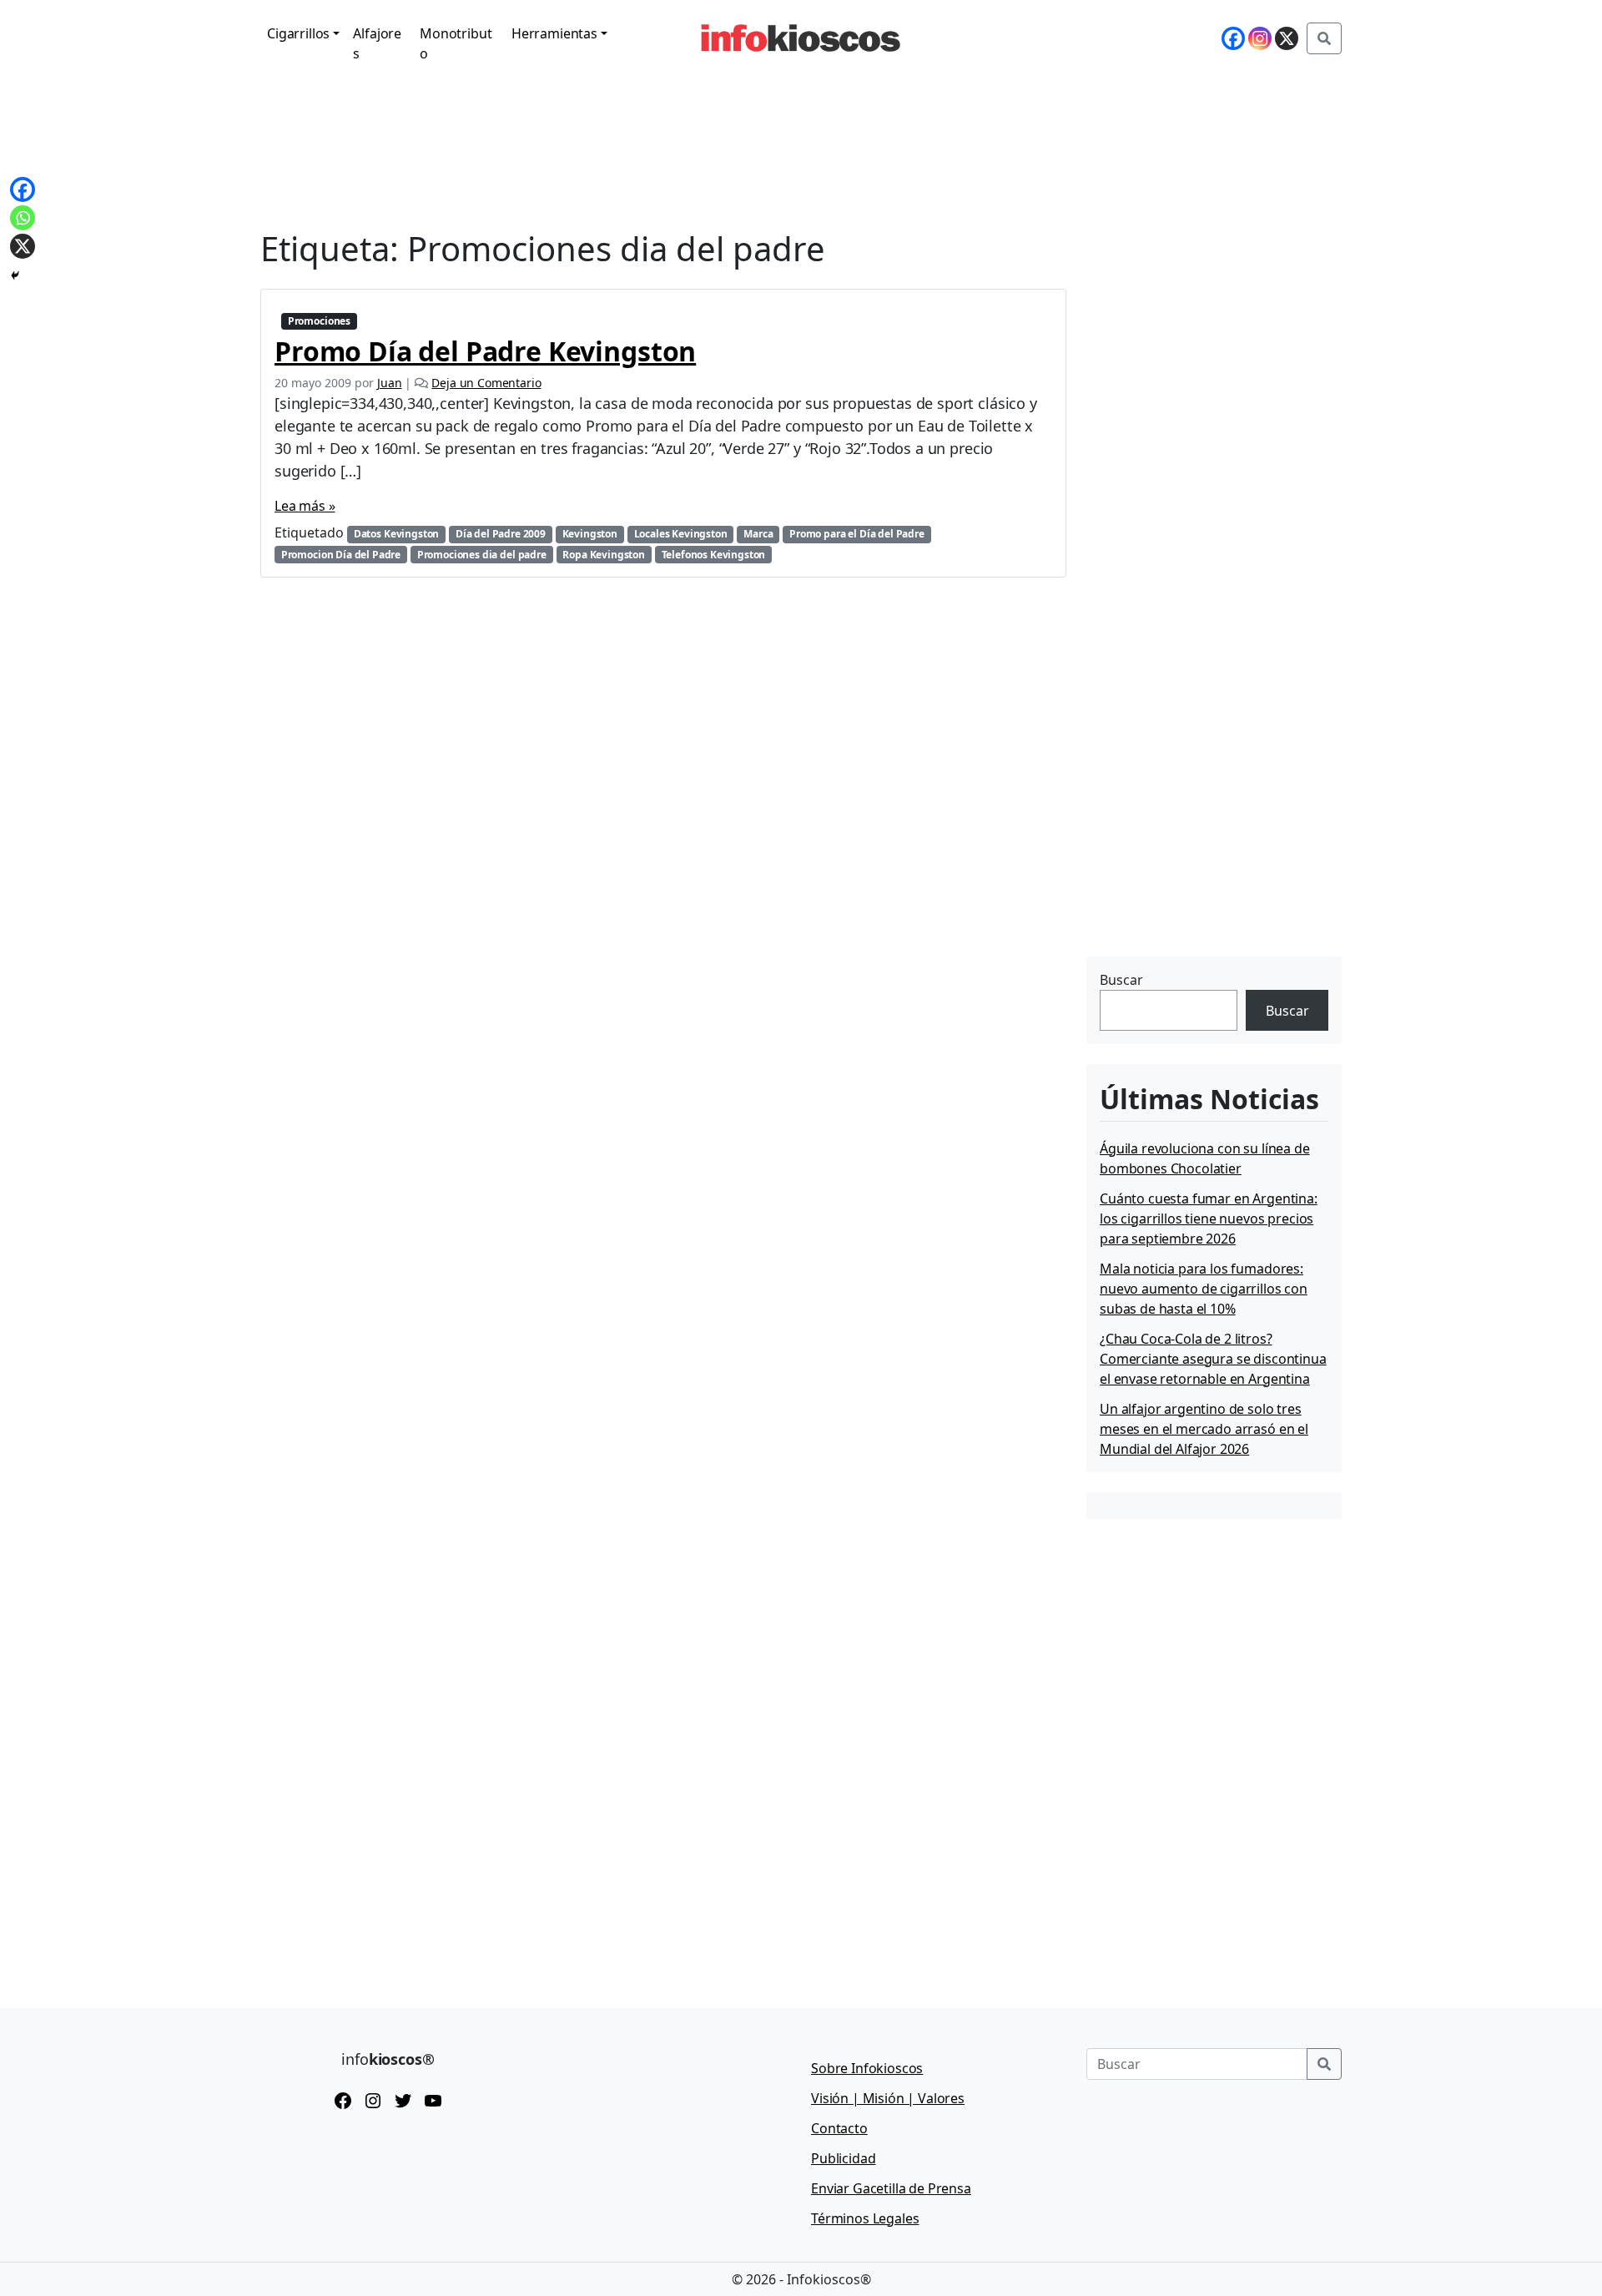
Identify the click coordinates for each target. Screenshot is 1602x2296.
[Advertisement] (1212, 847)
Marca (758, 534)
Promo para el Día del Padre (857, 534)
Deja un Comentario (486, 383)
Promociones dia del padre (482, 555)
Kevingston (590, 534)
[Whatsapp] (23, 218)
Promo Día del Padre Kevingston (485, 351)
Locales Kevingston (681, 534)
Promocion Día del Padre (341, 555)
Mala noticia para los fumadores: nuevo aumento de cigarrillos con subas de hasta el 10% (1204, 1289)
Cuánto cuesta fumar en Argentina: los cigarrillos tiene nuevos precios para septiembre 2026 (1209, 1219)
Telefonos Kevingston (714, 555)
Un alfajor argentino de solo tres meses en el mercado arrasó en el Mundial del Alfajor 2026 (1204, 1429)
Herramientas (554, 33)
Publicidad (843, 2158)
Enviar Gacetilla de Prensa (891, 2188)
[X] (1287, 38)
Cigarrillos (298, 33)
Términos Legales (865, 2218)
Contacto (839, 2128)
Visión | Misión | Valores (888, 2098)
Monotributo (456, 43)
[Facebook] (1233, 38)
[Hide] (15, 275)
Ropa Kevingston (604, 555)
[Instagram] (1260, 38)
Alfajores (377, 43)
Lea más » (305, 506)
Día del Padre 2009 (501, 534)
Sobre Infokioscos (867, 2068)
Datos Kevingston (396, 534)
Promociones (319, 321)
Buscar (1121, 980)
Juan (389, 383)
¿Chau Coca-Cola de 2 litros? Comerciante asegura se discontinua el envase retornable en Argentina (1213, 1359)
